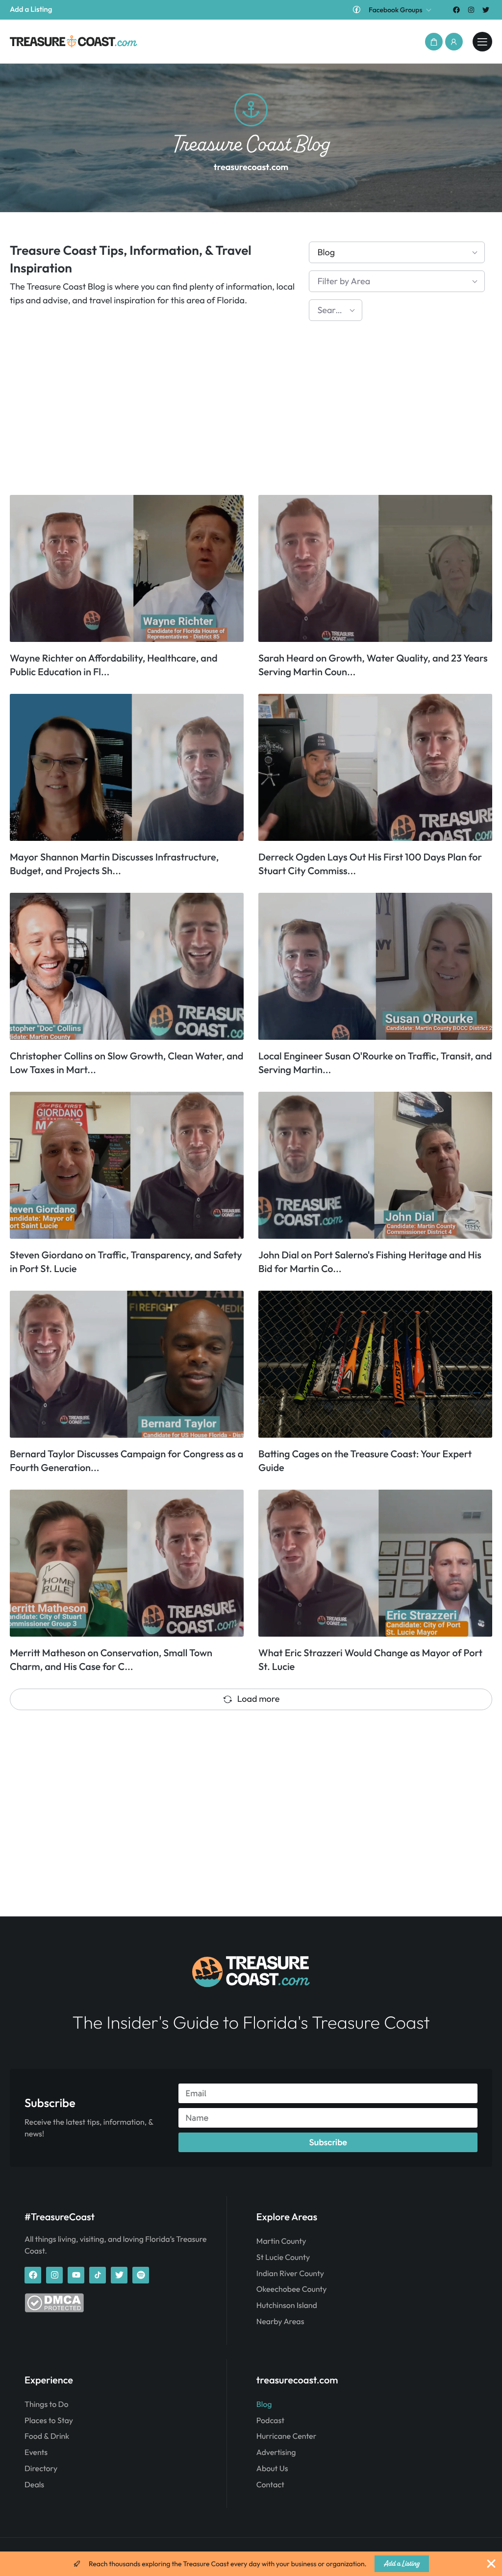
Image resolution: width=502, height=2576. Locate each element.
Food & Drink (47, 2436)
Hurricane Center (287, 2436)
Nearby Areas (280, 2322)
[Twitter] (486, 10)
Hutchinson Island (287, 2306)
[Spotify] (141, 2275)
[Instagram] (471, 10)
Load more (259, 1699)
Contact (270, 2485)
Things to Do (46, 2404)
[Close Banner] (491, 2564)
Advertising (276, 2453)
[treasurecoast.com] (482, 42)
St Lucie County (283, 2257)
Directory (41, 2469)
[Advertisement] (251, 412)
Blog (264, 2404)
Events (36, 2453)
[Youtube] (76, 2275)
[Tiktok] (98, 2275)
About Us (272, 2469)
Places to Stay (49, 2421)
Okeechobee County (292, 2289)
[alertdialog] (251, 2564)
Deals (34, 2485)
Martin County (281, 2241)
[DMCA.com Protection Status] (54, 2310)
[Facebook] (456, 10)
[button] (434, 42)
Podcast (270, 2421)
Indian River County (290, 2274)
